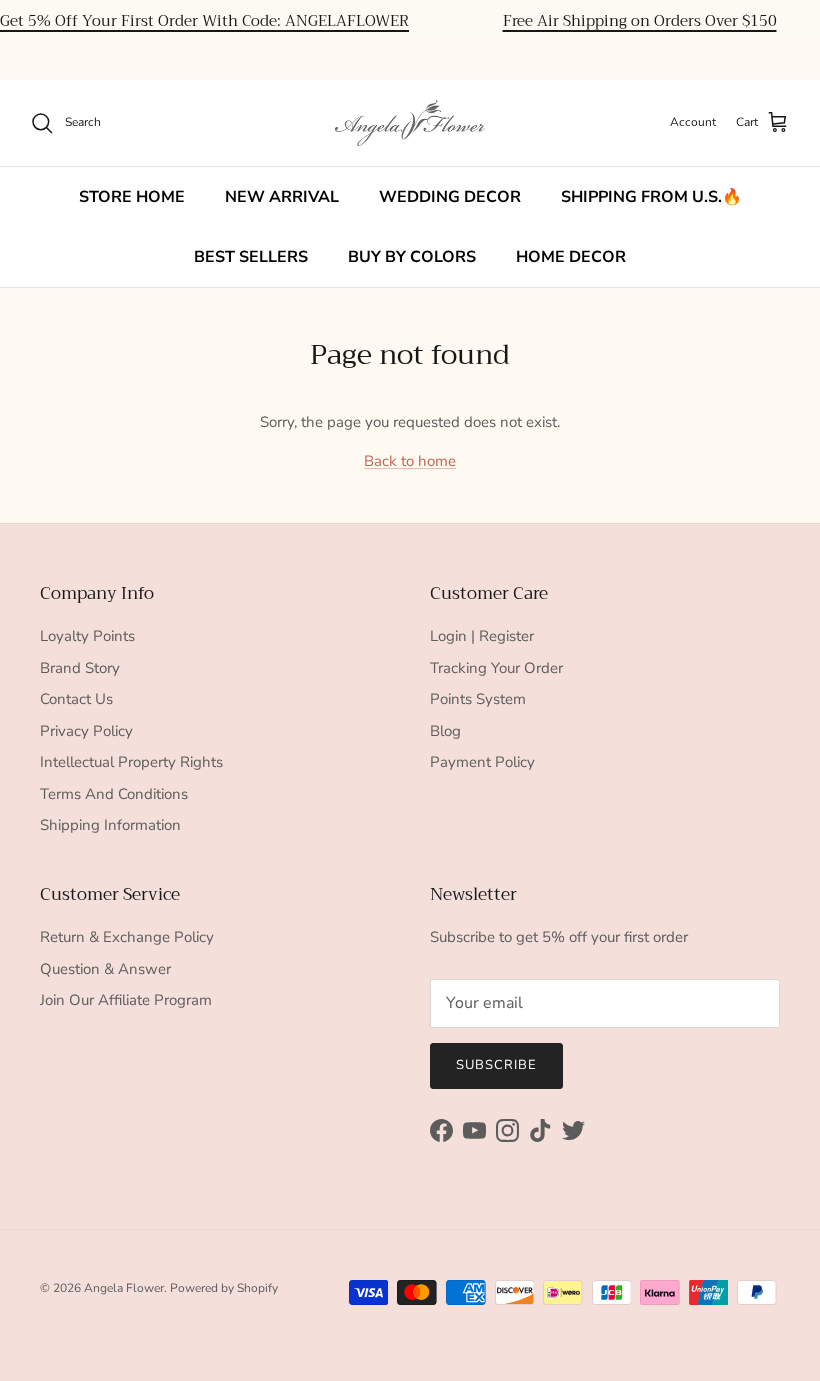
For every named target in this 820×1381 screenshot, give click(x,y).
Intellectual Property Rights (131, 762)
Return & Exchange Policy (127, 937)
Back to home (410, 461)
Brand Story (80, 668)
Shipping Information (110, 825)
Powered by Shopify (224, 1288)
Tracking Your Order (496, 668)
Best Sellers (251, 257)
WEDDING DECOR (450, 197)
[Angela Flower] (410, 123)
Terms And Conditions (114, 794)
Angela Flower (124, 1288)
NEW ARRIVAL (282, 197)
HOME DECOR (571, 257)
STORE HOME (132, 197)
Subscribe (496, 1065)
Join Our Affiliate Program (126, 1000)
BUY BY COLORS (412, 257)
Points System (478, 699)
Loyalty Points (87, 636)
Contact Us (76, 699)
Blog (445, 731)
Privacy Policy (86, 731)
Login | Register (482, 636)
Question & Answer (105, 969)
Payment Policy (482, 762)
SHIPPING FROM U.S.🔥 (651, 197)
